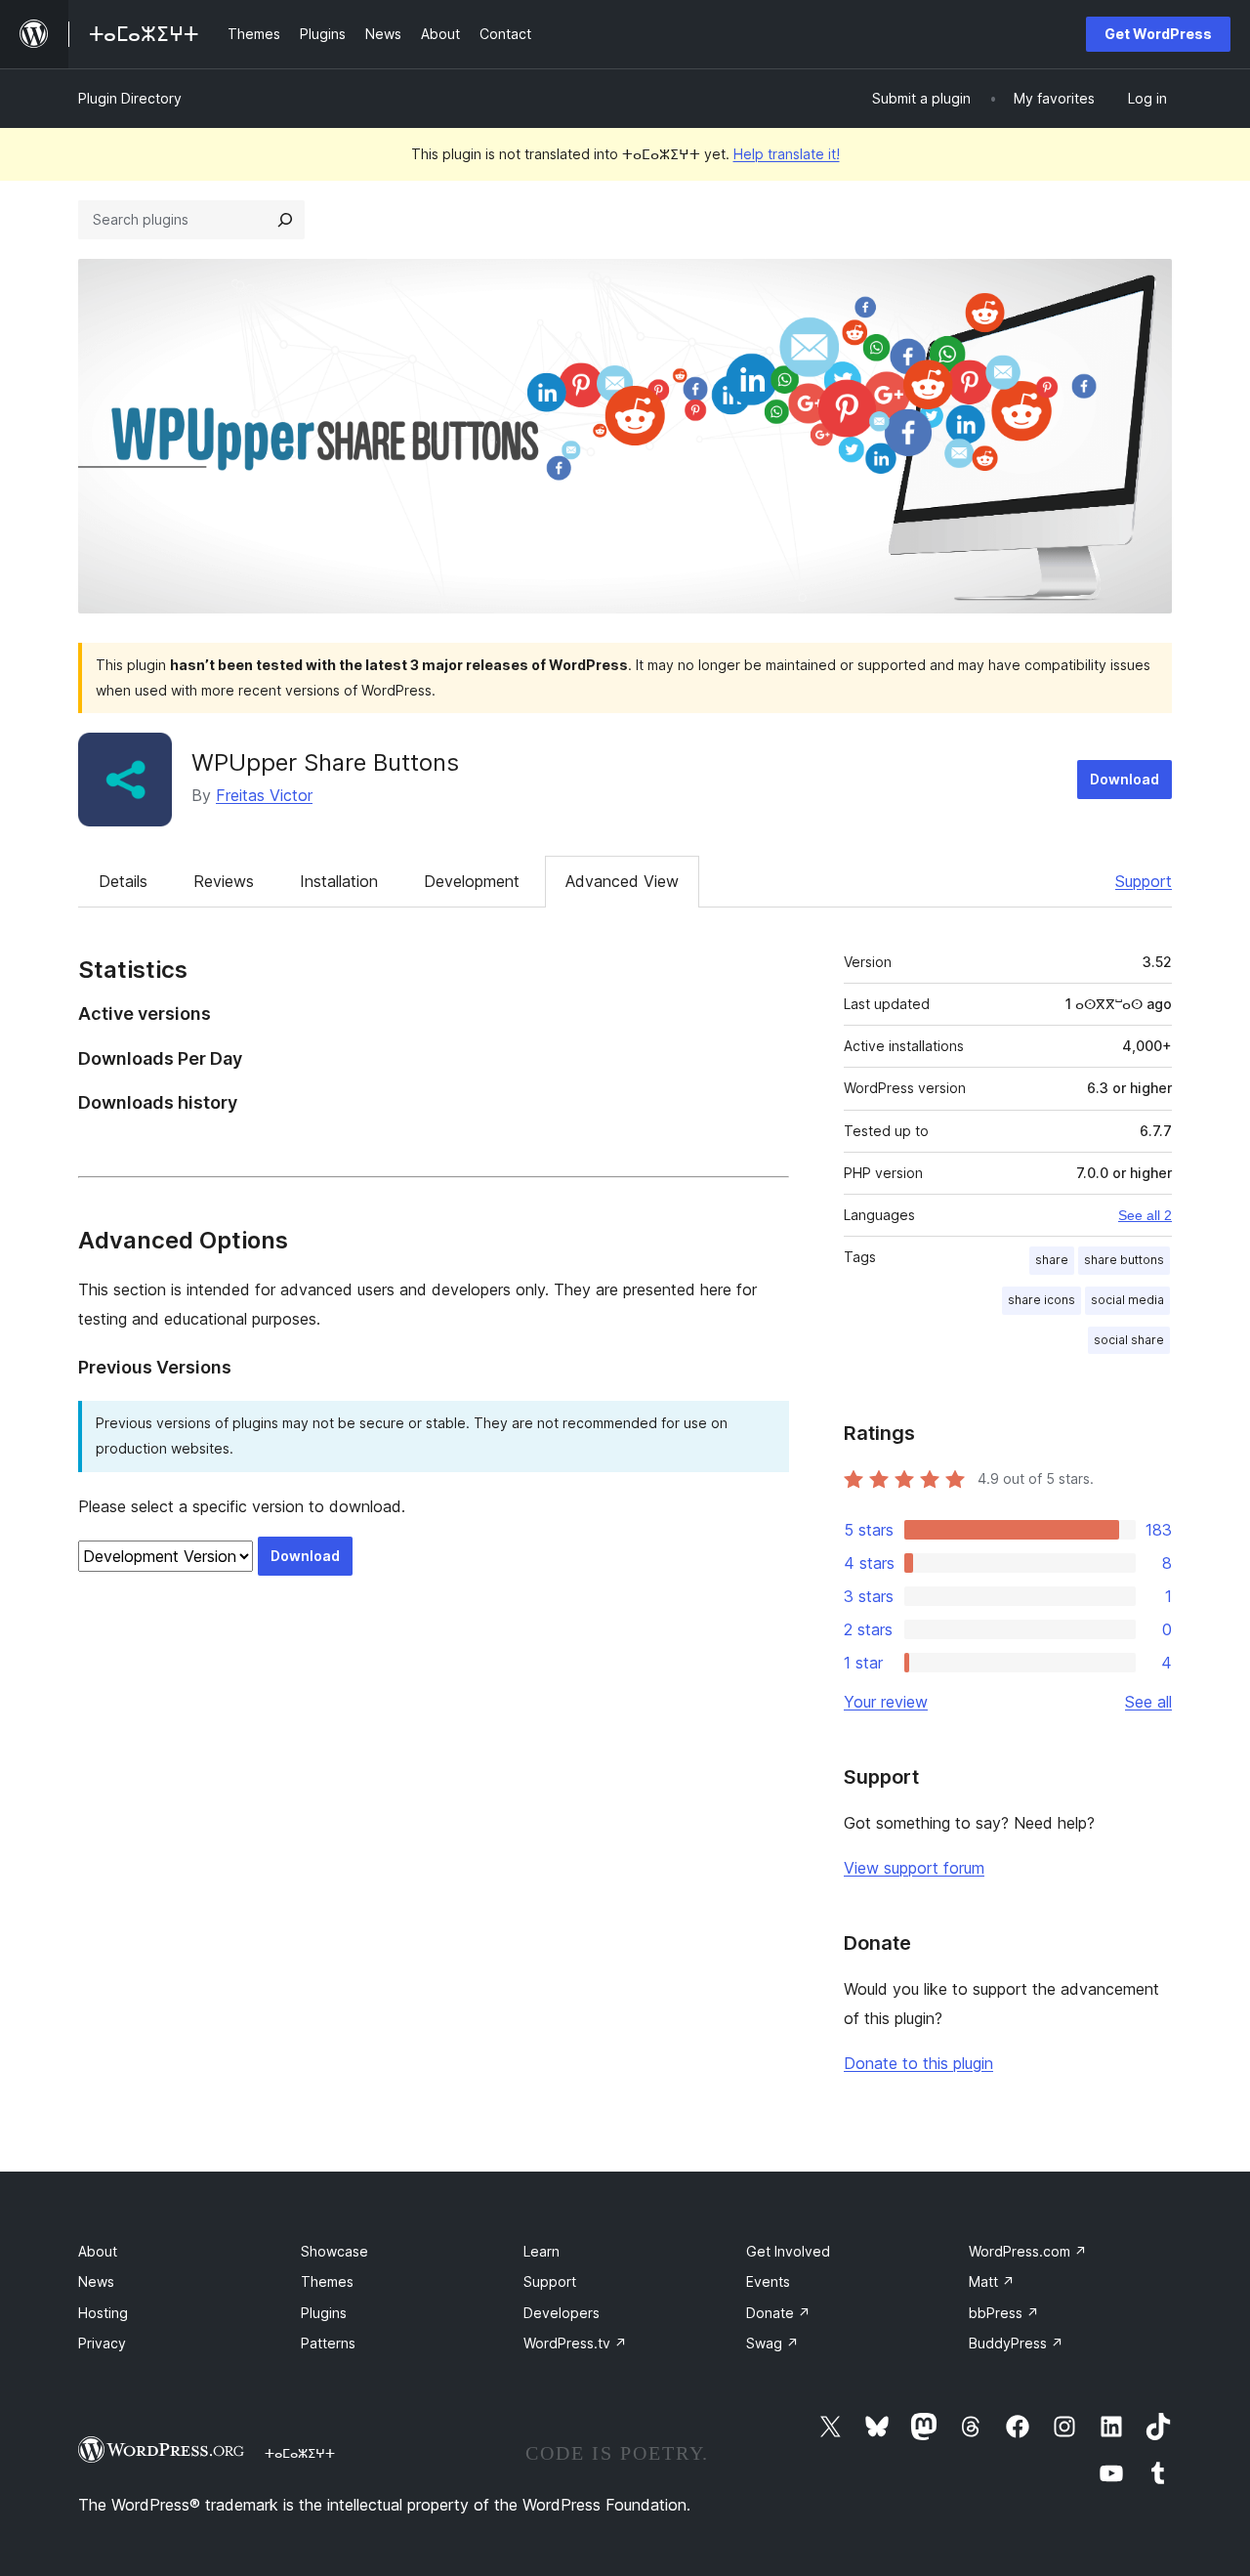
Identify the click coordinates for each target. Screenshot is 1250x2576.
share (1052, 1260)
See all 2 (1145, 1215)
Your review (886, 1702)
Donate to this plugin (918, 2063)
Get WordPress (1158, 34)
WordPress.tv (575, 2343)
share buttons (1124, 1260)
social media (1127, 1300)
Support (1144, 881)
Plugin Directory (130, 98)
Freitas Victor (264, 795)
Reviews (224, 881)
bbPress (1004, 2313)
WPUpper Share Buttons (325, 762)
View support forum (914, 1868)
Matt (992, 2281)
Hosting (103, 2313)
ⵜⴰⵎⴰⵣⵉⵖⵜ (300, 2453)
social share (1129, 1340)
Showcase (334, 2251)
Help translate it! (787, 154)
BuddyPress (1016, 2343)
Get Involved (788, 2251)
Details (123, 881)
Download (1125, 779)
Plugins (324, 2313)
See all (1148, 1702)
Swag (772, 2343)
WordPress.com (1028, 2251)
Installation (339, 881)
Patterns (328, 2343)
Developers (562, 2313)
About (98, 2251)
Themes (327, 2281)
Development (472, 881)
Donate (778, 2313)
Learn (542, 2251)
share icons (1042, 1300)
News (96, 2281)
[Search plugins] (285, 220)
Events (768, 2281)
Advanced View (622, 881)
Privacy (102, 2343)
